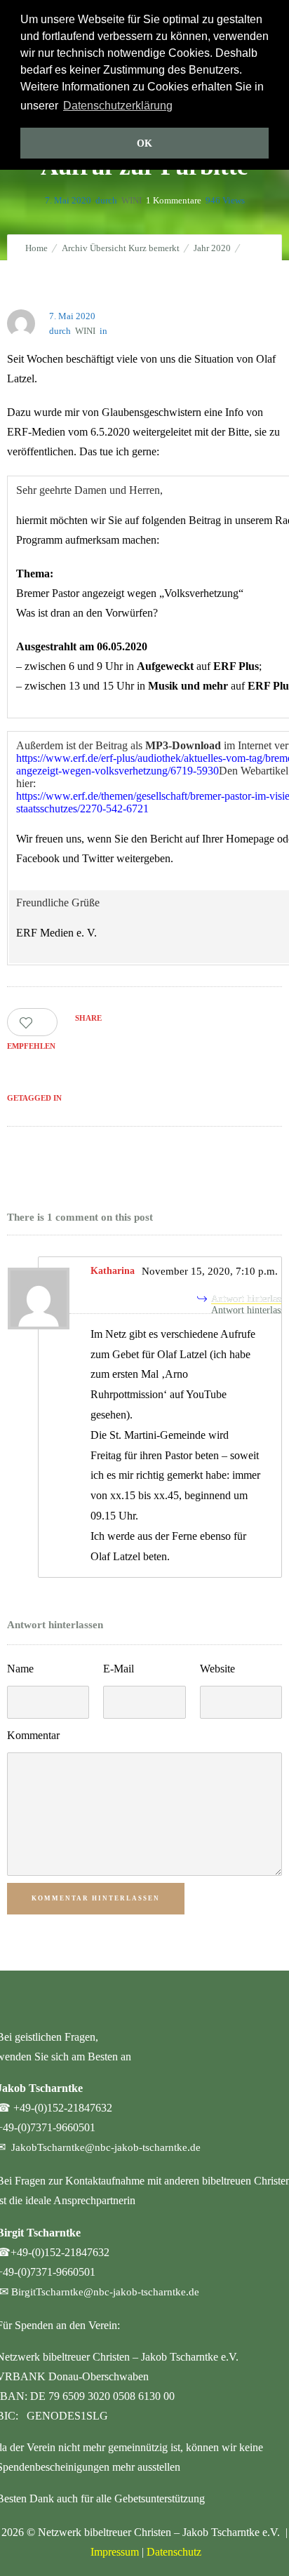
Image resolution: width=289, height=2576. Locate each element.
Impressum (115, 2552)
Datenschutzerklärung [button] (118, 106)
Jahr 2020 (212, 248)
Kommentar (33, 1735)
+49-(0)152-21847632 (63, 2108)
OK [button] (144, 143)
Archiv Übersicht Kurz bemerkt (121, 248)
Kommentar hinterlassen (96, 1898)
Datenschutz (174, 2552)
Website (217, 1669)
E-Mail (119, 1669)
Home (36, 248)
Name (20, 1669)
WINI (132, 200)
